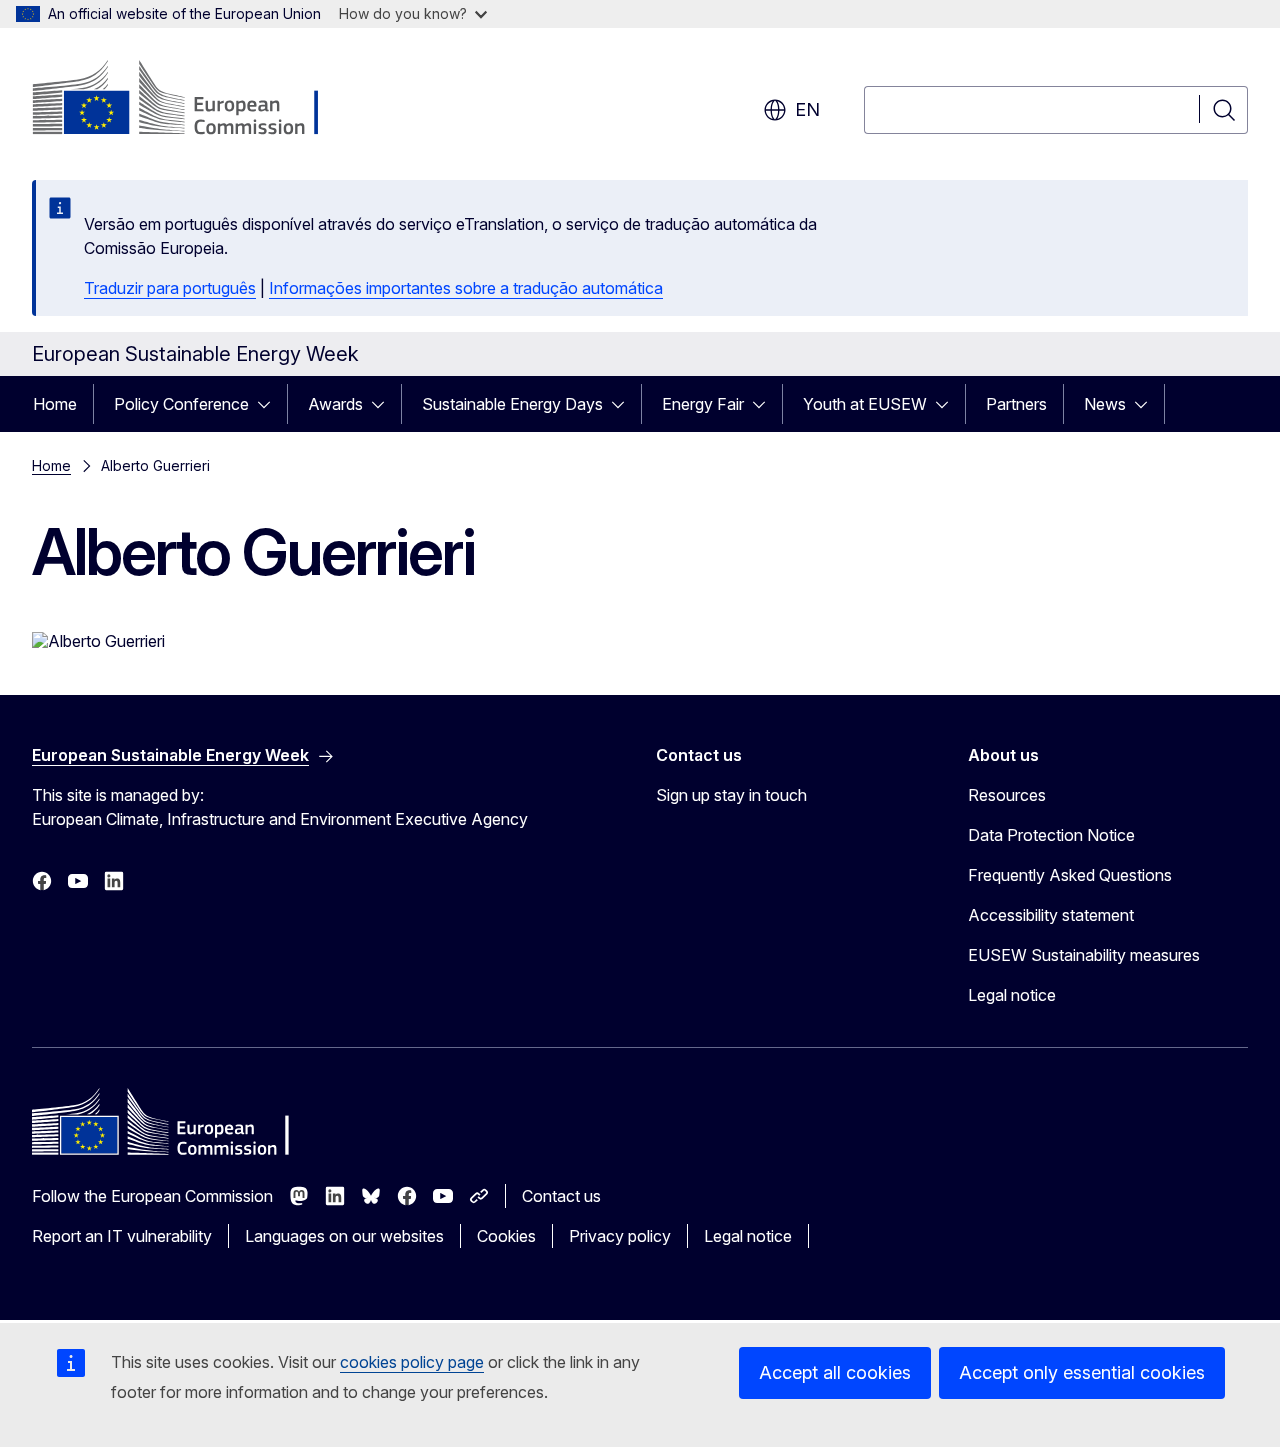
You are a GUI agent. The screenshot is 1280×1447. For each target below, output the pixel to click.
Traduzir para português (170, 288)
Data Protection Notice (1051, 835)
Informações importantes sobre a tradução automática (466, 288)
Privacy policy (620, 1236)
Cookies (506, 1236)
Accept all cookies (835, 1372)
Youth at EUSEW (865, 404)
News (1105, 404)
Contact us (561, 1196)
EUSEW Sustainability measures (1084, 955)
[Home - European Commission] (193, 100)
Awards (335, 404)
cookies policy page (412, 1362)
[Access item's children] (270, 404)
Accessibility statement (1051, 915)
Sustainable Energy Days (512, 404)
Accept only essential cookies (1082, 1372)
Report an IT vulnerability (122, 1236)
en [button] (807, 109)
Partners (1016, 404)
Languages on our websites (344, 1236)
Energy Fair (703, 404)
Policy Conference (181, 404)
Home (55, 404)
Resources (1007, 795)
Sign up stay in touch (731, 795)
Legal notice (1012, 995)
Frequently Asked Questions (1070, 875)
